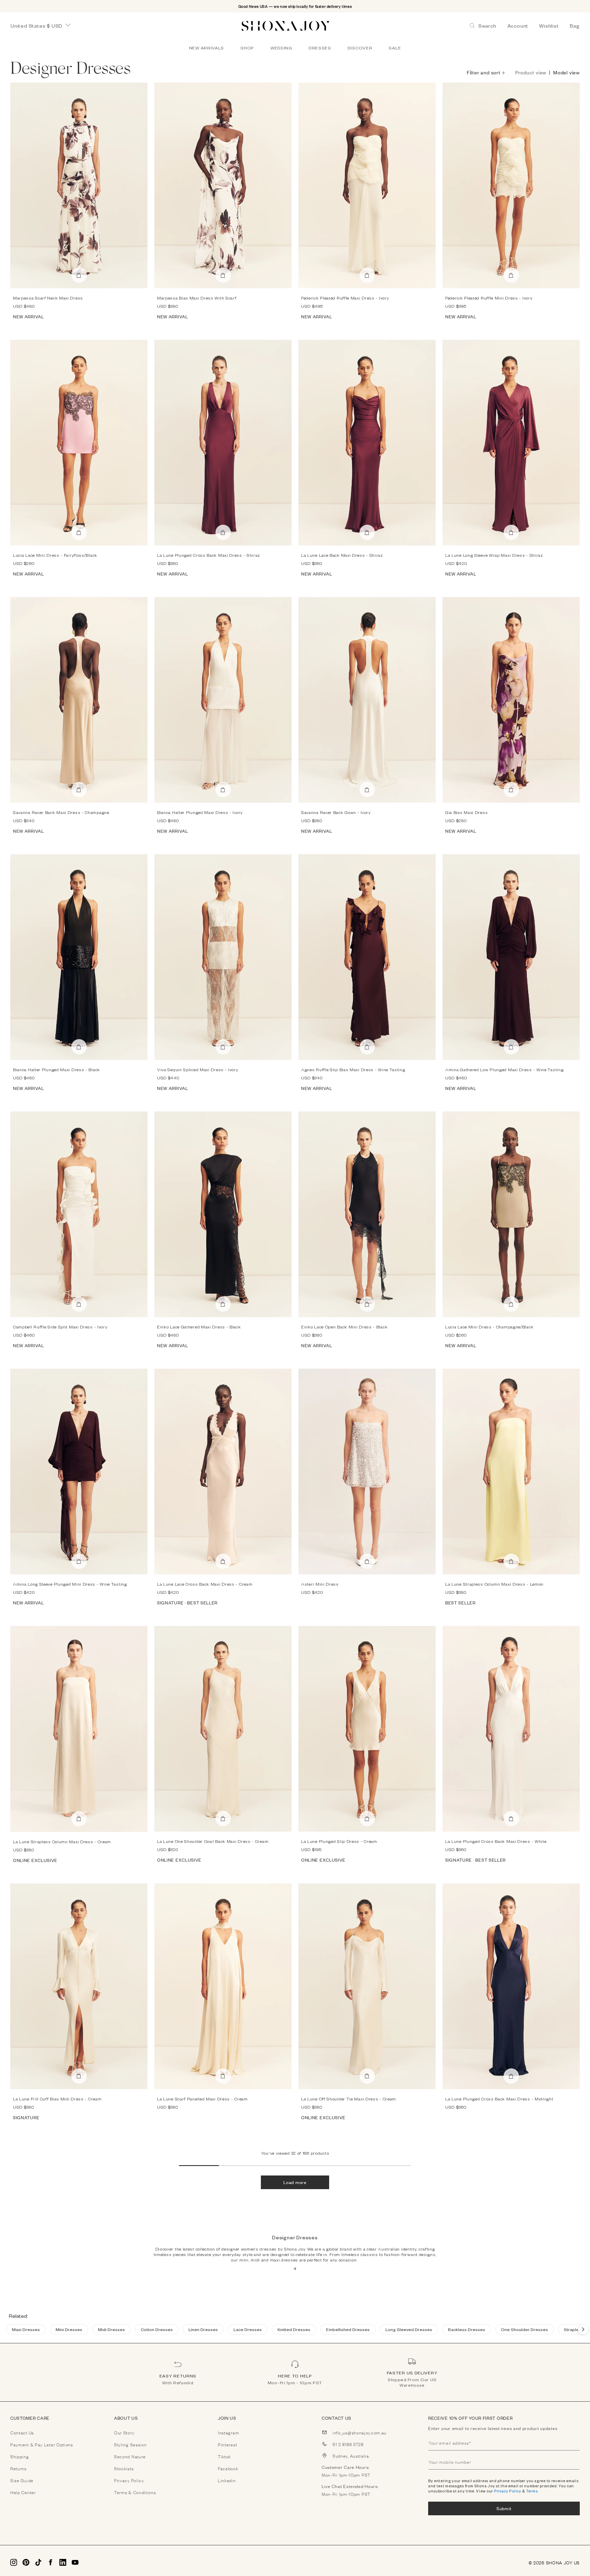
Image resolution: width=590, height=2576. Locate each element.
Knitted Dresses (294, 2329)
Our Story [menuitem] (124, 2432)
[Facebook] (51, 2562)
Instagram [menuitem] (228, 2432)
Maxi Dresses (26, 2329)
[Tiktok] (38, 2562)
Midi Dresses (111, 2329)
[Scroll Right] (583, 2329)
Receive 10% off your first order (470, 2418)
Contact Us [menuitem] (22, 2432)
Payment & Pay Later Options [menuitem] (42, 2444)
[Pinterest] (26, 2562)
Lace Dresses (248, 2329)
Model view (566, 72)
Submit (504, 2508)
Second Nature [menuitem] (130, 2456)
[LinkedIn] (63, 2562)
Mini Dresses (69, 2329)
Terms (532, 2491)
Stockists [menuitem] (124, 2468)
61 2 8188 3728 (348, 2444)
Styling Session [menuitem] (130, 2444)
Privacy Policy (508, 2491)
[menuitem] (207, 48)
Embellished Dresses (348, 2329)
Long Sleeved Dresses (409, 2329)
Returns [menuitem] (18, 2468)
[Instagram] (14, 2562)
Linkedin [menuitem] (227, 2480)
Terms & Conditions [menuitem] (135, 2492)
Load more (295, 2182)
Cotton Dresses (157, 2329)
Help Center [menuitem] (23, 2492)
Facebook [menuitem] (228, 2468)
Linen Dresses (203, 2329)
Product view (531, 72)
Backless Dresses (467, 2329)
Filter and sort (484, 72)
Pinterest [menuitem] (227, 2444)
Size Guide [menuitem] (22, 2480)
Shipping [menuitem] (20, 2456)
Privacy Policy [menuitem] (129, 2480)
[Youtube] (75, 2562)
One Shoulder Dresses (524, 2329)
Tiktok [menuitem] (224, 2456)
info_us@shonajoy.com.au (360, 2432)
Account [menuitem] (518, 26)
